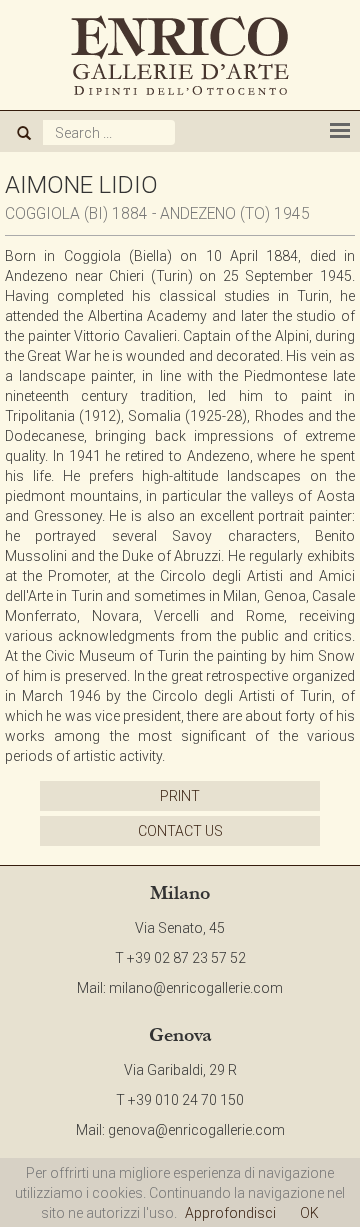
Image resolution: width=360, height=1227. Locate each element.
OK (309, 1213)
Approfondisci (230, 1213)
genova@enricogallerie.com (196, 1130)
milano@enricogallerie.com (196, 988)
